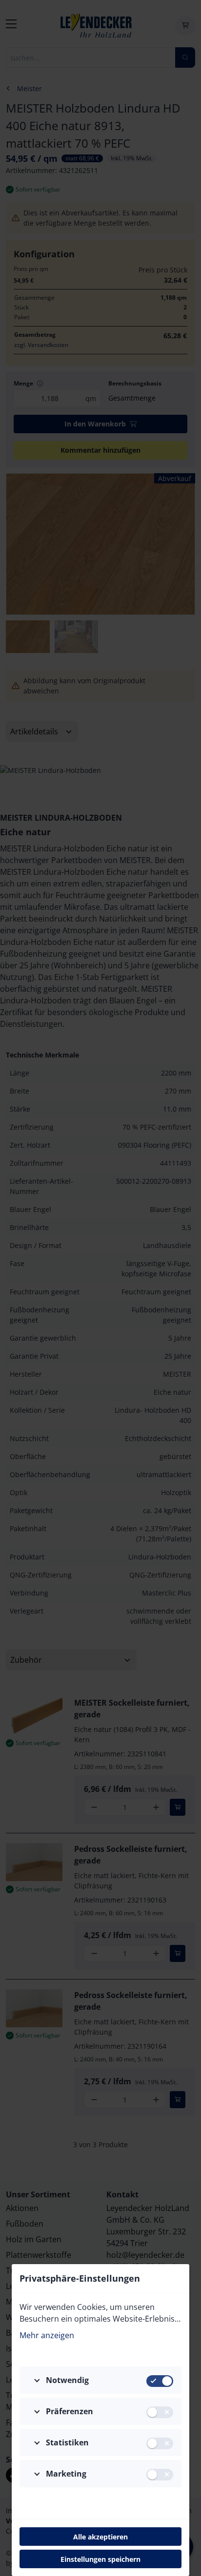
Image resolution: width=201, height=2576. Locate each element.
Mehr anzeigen (47, 2335)
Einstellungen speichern (100, 2559)
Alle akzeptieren (100, 2537)
